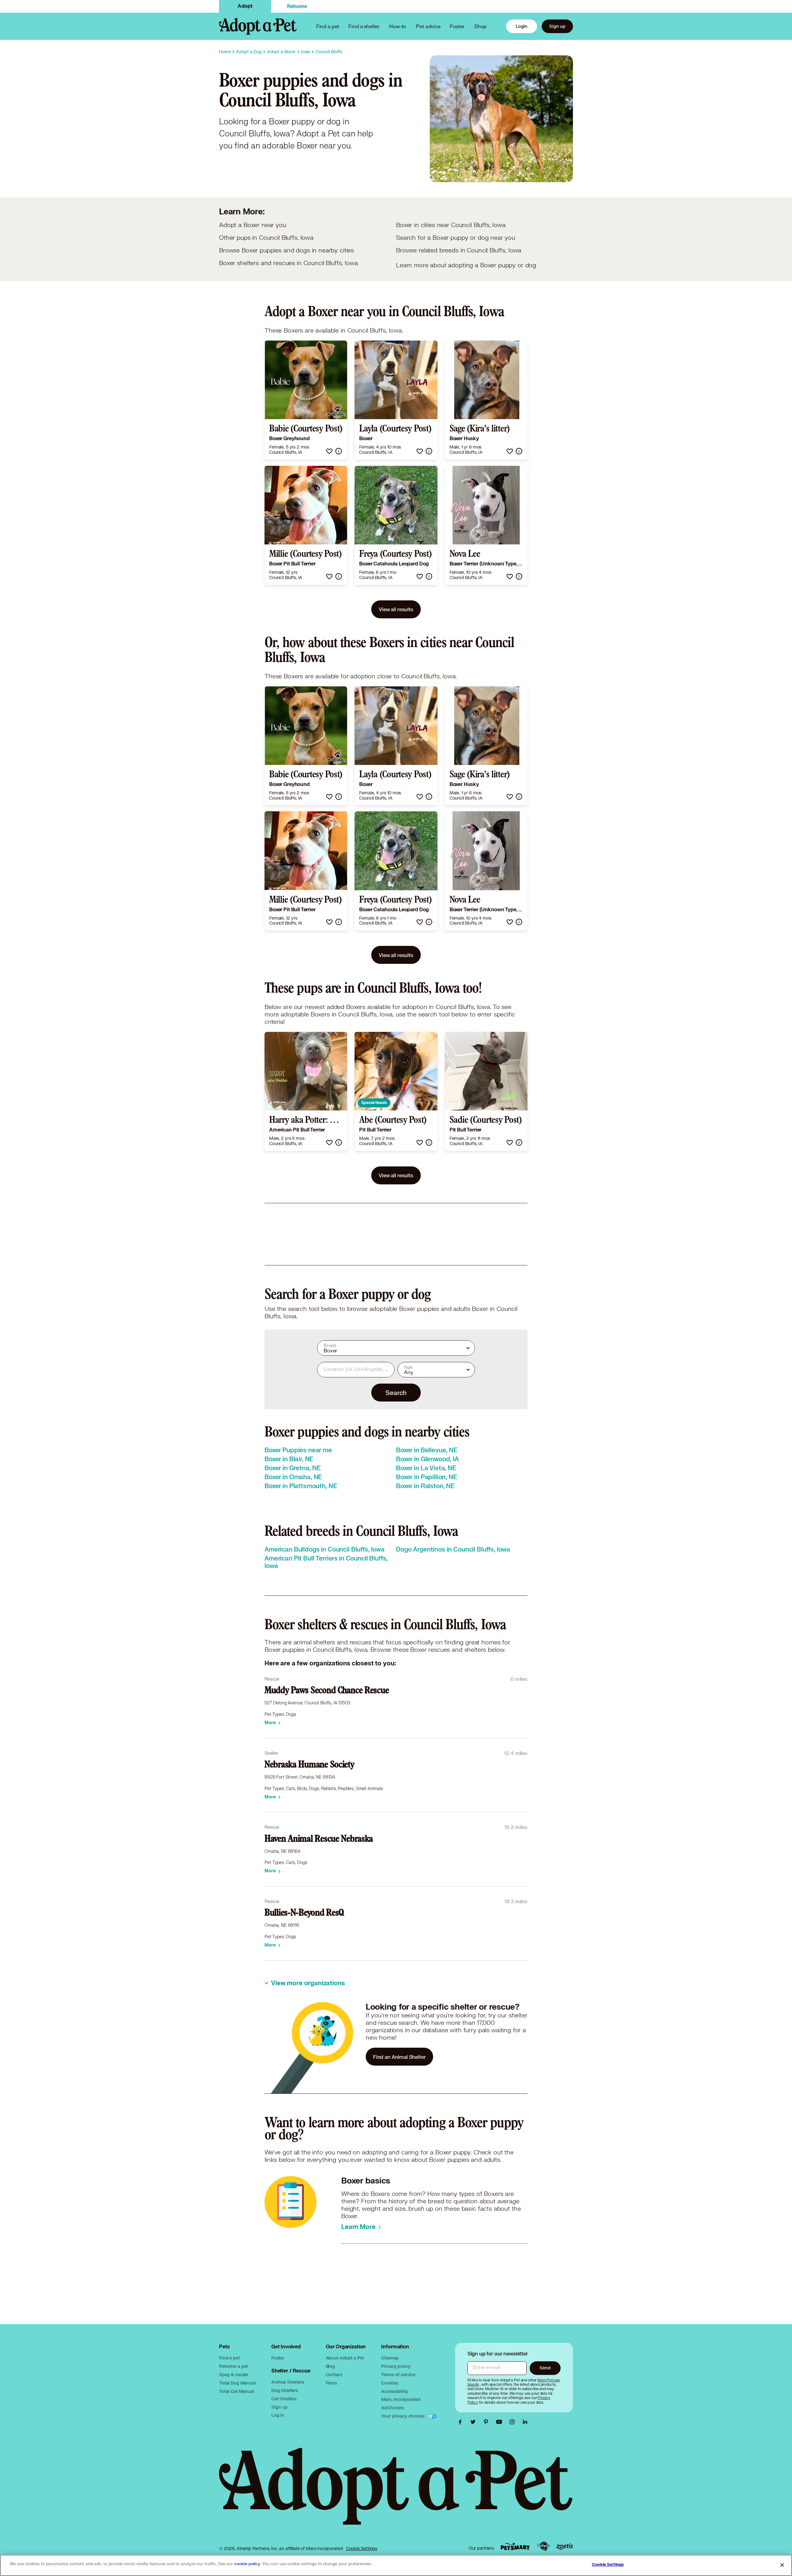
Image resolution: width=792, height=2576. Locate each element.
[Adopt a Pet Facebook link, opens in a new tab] (462, 2422)
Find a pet (229, 2358)
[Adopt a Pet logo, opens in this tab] (396, 2492)
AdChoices (393, 2408)
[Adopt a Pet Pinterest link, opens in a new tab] (488, 2422)
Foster (457, 26)
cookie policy (247, 2564)
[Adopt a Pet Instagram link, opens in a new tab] (514, 2422)
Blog (330, 2366)
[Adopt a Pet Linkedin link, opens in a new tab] (525, 2422)
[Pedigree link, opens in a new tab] (543, 2546)
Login (522, 26)
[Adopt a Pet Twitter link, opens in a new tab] (475, 2422)
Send (545, 2368)
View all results (396, 609)
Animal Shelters (288, 2382)
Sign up (557, 26)
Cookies (390, 2383)
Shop (480, 26)
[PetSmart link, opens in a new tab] (515, 2546)
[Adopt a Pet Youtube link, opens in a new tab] (501, 2422)
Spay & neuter (234, 2374)
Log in (278, 2415)
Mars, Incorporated (401, 2399)
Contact (334, 2374)
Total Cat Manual (237, 2391)
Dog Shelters (285, 2390)
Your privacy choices (403, 2416)
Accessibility (394, 2391)
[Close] (782, 2565)
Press (331, 2383)
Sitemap (390, 2358)
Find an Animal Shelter (399, 2057)
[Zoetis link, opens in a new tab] (565, 2546)
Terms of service (398, 2374)
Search (396, 1393)
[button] (329, 451)
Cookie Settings (362, 2548)
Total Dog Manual (237, 2383)
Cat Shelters (284, 2399)
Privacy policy (396, 2366)
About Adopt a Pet (345, 2358)
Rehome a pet (233, 2366)
